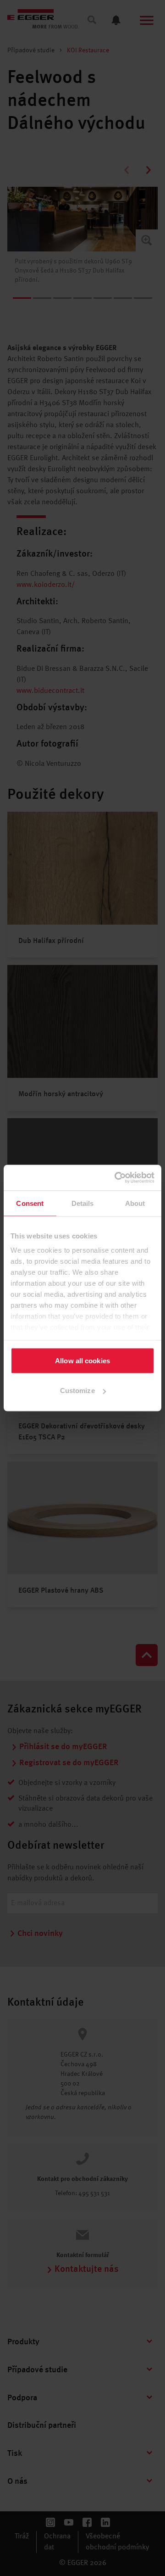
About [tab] (135, 1203)
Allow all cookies (82, 1360)
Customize (77, 1391)
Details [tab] (83, 1203)
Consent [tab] (30, 1203)
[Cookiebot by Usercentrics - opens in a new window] (116, 1178)
